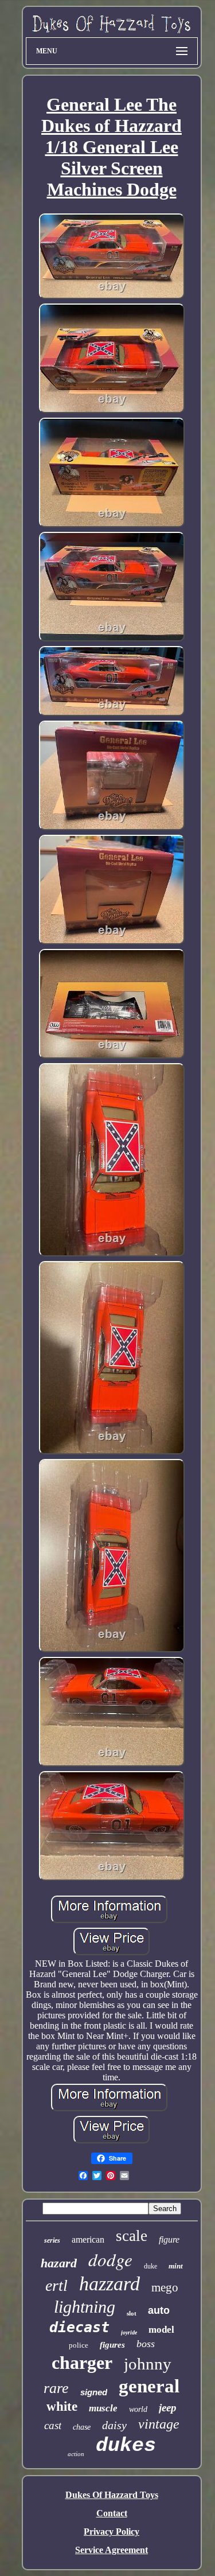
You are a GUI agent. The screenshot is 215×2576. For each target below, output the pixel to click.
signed (94, 2392)
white (62, 2406)
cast (53, 2425)
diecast (79, 2327)
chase (82, 2427)
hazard (59, 2263)
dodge (110, 2259)
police (79, 2345)
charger (82, 2363)
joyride (129, 2332)
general (149, 2386)
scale (132, 2236)
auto (159, 2310)
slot (132, 2313)
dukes (126, 2446)
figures (112, 2345)
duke (150, 2266)
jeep (168, 2408)
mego (165, 2287)
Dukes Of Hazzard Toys (112, 2495)
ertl (56, 2285)
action (76, 2454)
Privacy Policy (112, 2532)
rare (56, 2388)
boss (146, 2344)
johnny (148, 2364)
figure (169, 2240)
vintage (159, 2424)
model (161, 2330)
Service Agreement (112, 2550)
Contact (112, 2513)
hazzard (110, 2284)
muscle (103, 2408)
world (138, 2409)
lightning (85, 2307)
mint (176, 2266)
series (52, 2240)
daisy (114, 2425)
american (88, 2240)
